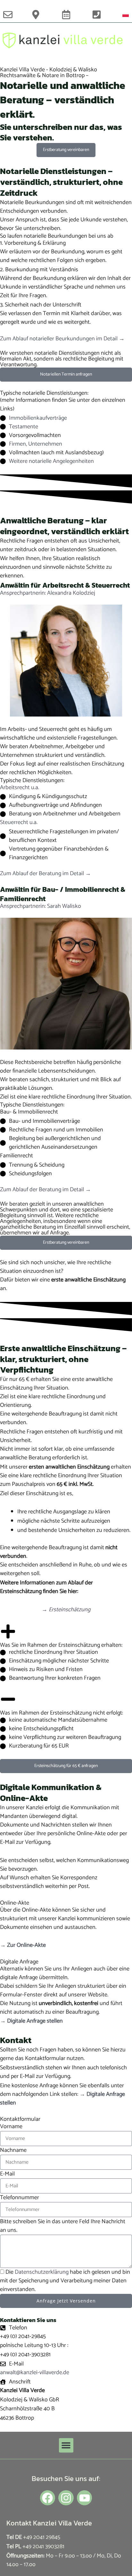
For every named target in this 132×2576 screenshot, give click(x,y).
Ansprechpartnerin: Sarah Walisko (41, 906)
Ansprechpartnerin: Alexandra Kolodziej (48, 593)
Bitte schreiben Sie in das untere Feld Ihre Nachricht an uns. (63, 2226)
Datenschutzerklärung (42, 2272)
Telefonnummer (20, 2198)
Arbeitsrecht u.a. (20, 788)
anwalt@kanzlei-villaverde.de (35, 2373)
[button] (66, 2445)
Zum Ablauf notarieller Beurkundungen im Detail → (62, 339)
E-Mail (7, 2174)
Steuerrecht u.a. (19, 822)
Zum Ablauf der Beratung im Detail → (45, 874)
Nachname (13, 2150)
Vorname (11, 2127)
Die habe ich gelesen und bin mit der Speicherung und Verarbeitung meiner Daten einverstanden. (65, 2281)
